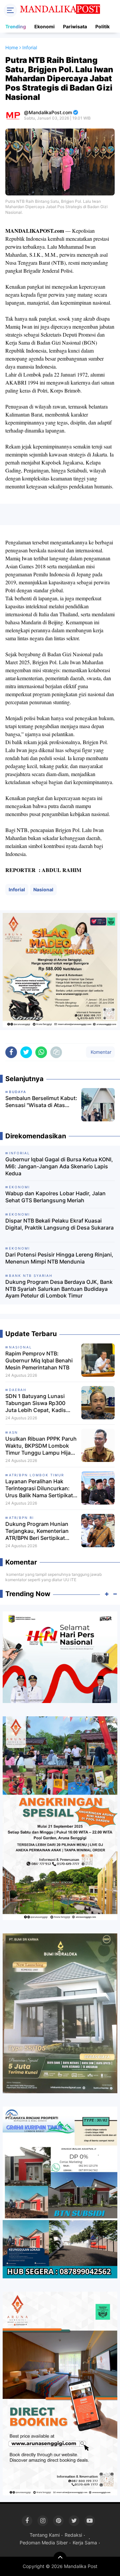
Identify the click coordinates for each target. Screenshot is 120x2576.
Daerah (18, 1390)
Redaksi (73, 2535)
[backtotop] (60, 2558)
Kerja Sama (85, 2543)
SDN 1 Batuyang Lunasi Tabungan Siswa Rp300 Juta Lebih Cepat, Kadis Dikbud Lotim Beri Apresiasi (40, 1403)
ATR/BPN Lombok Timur (36, 1475)
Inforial (17, 889)
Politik (102, 26)
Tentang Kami (45, 2535)
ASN (13, 1432)
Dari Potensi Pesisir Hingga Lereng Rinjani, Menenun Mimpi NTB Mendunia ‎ (59, 1258)
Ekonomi (44, 26)
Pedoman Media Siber (44, 2543)
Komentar (100, 1052)
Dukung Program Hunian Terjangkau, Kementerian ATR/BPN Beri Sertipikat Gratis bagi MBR (37, 1531)
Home (12, 47)
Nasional (43, 889)
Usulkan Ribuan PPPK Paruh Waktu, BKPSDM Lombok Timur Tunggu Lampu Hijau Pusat (41, 1446)
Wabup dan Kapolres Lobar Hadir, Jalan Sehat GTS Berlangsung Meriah (55, 1197)
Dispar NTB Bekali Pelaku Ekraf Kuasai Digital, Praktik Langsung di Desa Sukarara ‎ (59, 1224)
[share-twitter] (26, 1052)
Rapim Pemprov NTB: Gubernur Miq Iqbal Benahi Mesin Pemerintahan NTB (39, 1360)
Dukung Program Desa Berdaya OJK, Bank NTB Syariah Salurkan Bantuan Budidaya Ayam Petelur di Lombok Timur (59, 1289)
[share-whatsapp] (41, 1052)
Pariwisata (75, 26)
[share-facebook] (11, 1052)
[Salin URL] (56, 1052)
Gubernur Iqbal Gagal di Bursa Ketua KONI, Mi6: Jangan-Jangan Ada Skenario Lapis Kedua (59, 1166)
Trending (16, 26)
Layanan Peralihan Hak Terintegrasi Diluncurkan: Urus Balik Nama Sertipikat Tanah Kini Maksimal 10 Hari (41, 1488)
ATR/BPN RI (21, 1518)
